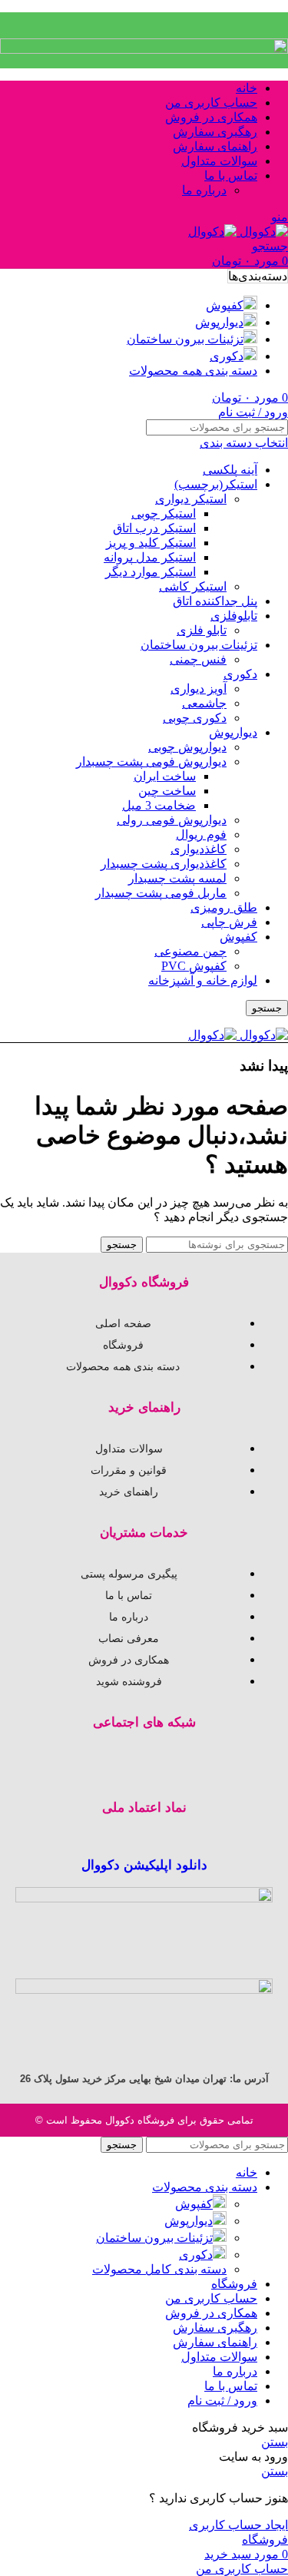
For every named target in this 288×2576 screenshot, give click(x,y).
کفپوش (238, 937)
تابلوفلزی (234, 616)
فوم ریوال (201, 834)
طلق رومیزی (224, 907)
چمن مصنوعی (190, 951)
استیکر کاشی (193, 586)
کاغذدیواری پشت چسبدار (164, 864)
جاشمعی (204, 703)
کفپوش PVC (194, 966)
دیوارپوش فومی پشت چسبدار (151, 762)
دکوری (240, 674)
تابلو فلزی (202, 630)
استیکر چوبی (164, 513)
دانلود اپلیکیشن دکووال (144, 1865)
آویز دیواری (199, 689)
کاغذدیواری (199, 849)
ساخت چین (167, 791)
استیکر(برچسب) (216, 484)
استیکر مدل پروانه (150, 557)
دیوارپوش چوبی (187, 747)
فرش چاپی (229, 922)
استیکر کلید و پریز (151, 543)
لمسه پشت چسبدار (177, 878)
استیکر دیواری (191, 499)
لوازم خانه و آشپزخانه (203, 980)
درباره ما (204, 190)
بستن (275, 2442)
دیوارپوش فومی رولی (172, 820)
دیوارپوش (233, 732)
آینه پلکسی (230, 470)
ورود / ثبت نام (222, 2401)
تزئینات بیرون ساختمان (199, 645)
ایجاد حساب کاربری (238, 2525)
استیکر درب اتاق (154, 528)
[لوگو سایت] (262, 232)
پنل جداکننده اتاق (215, 601)
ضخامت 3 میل (159, 805)
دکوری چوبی (195, 718)
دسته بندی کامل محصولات (159, 2269)
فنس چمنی (198, 659)
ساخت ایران (165, 776)
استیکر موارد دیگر (151, 572)
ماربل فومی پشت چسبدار (161, 893)
